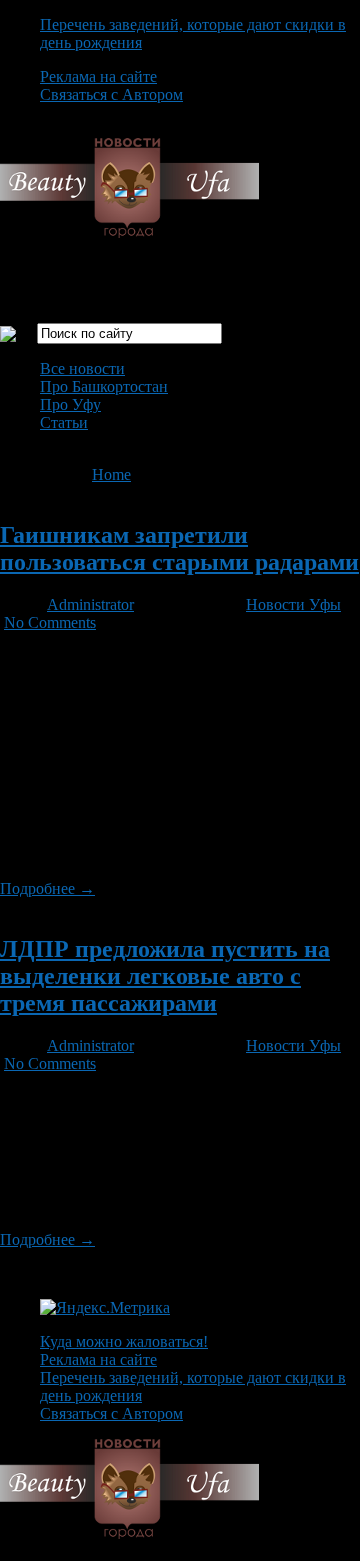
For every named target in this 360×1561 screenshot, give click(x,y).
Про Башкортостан (104, 386)
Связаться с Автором (111, 94)
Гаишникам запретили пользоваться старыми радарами (179, 548)
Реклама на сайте (98, 76)
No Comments (50, 622)
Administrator (90, 604)
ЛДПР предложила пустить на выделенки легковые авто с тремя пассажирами (165, 976)
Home (111, 474)
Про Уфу (70, 404)
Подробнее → (47, 888)
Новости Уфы (293, 604)
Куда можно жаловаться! (124, 1341)
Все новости (82, 368)
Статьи (64, 422)
